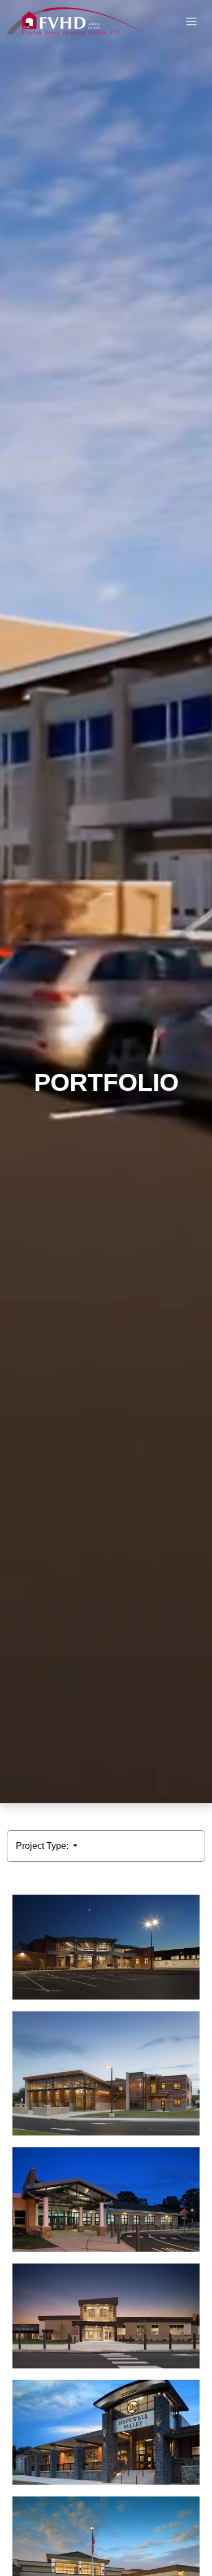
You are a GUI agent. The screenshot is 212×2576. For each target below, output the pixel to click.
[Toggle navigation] (191, 22)
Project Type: (43, 1846)
